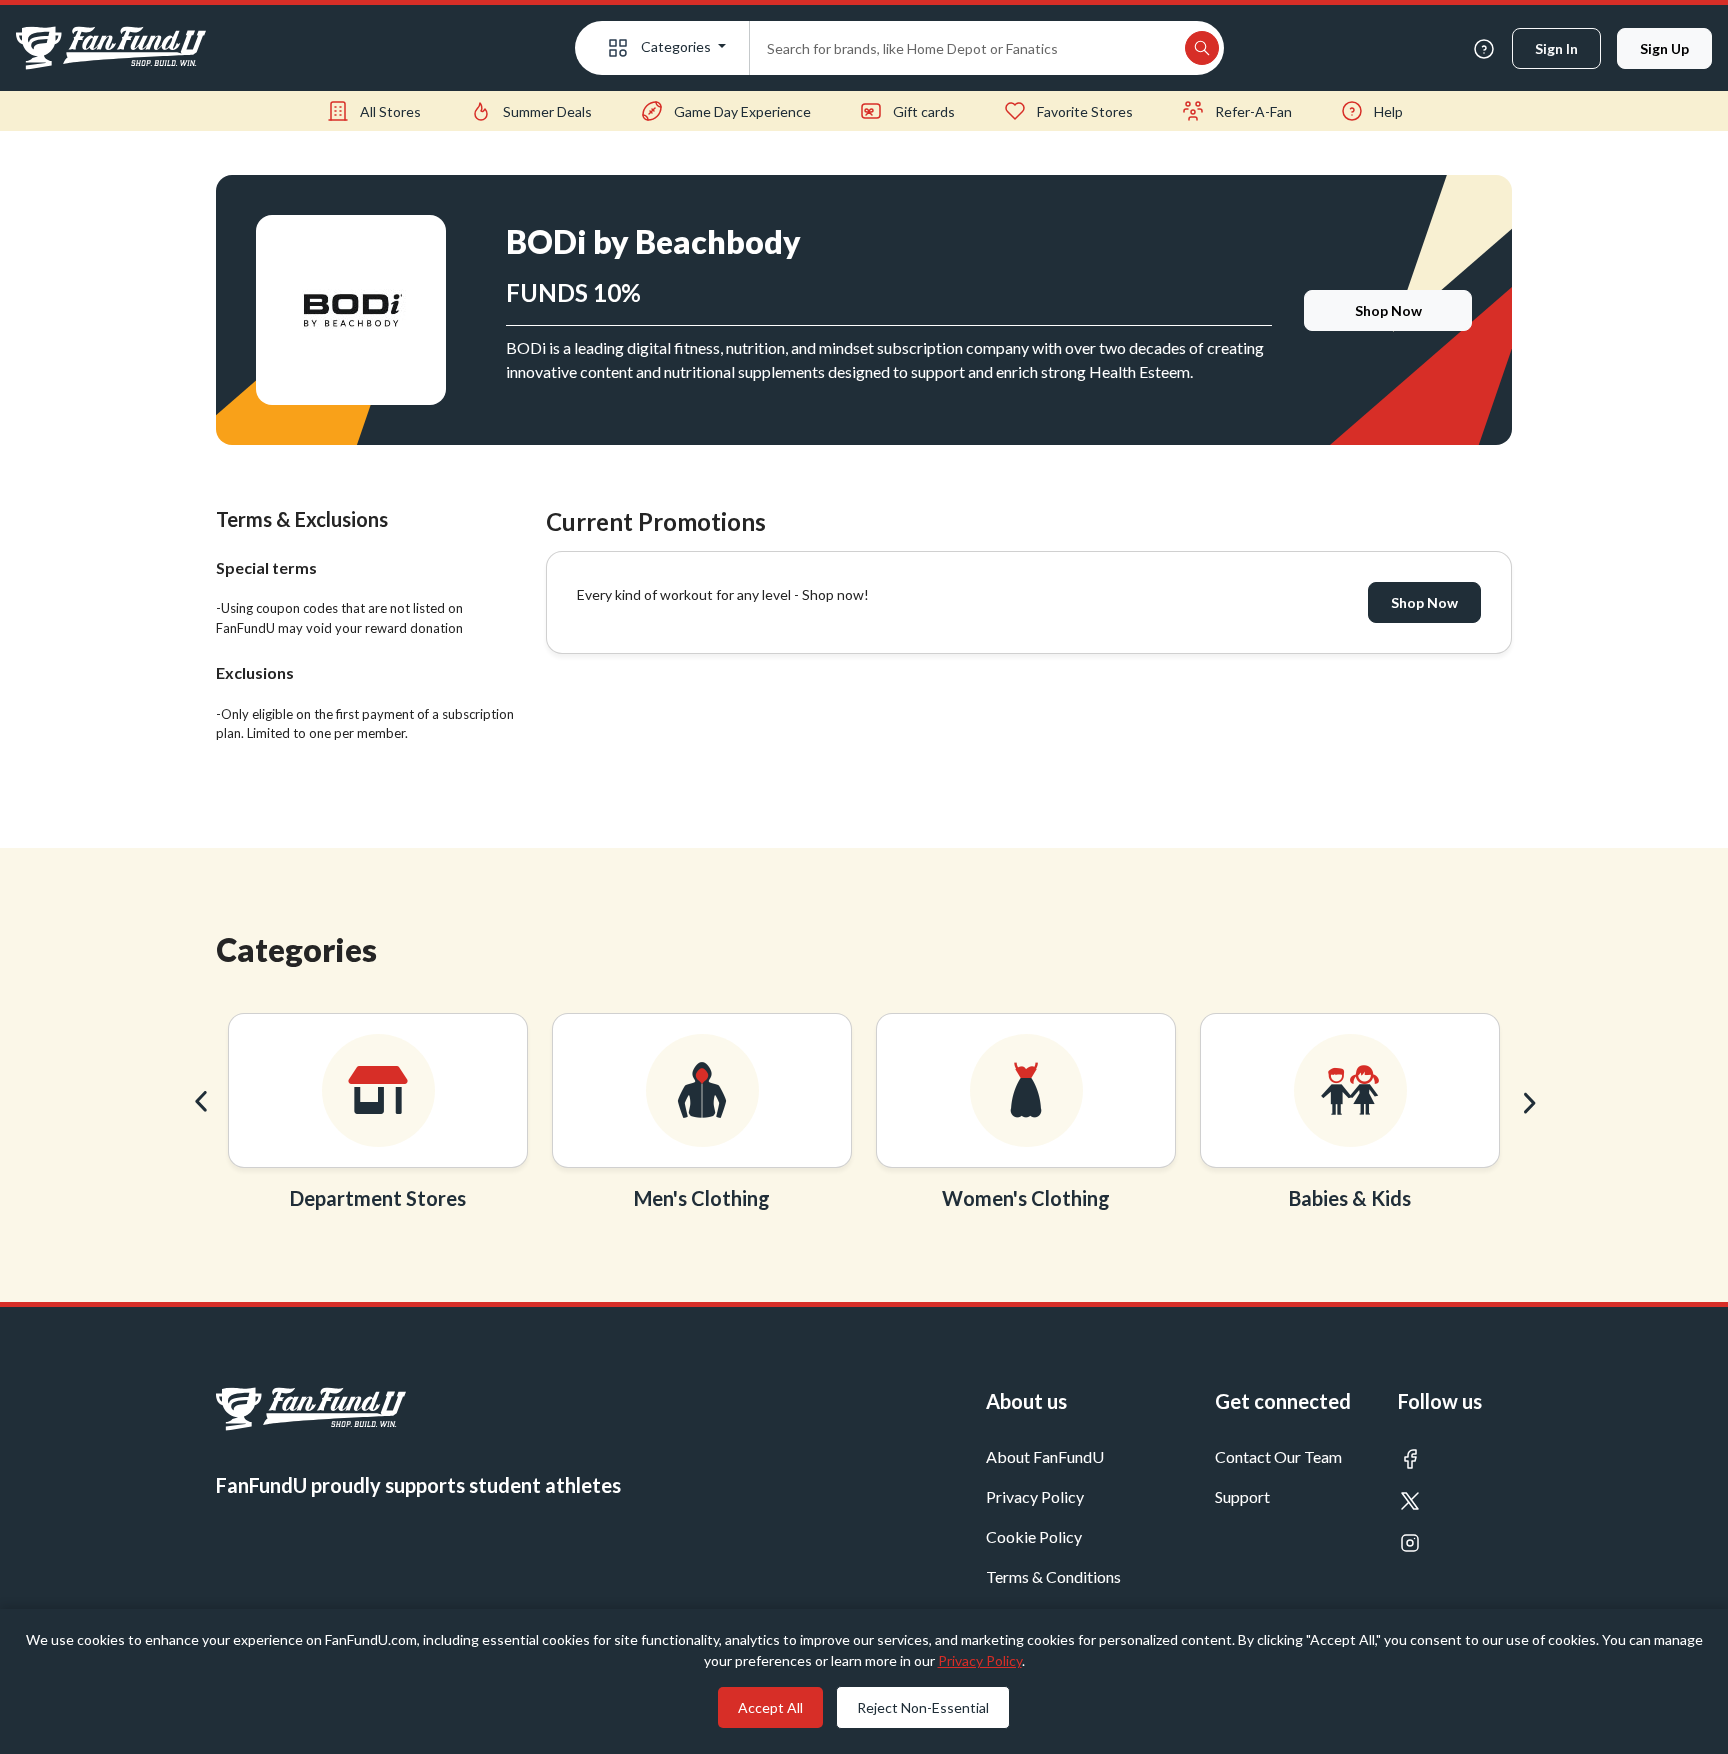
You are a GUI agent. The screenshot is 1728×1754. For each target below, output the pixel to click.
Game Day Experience (742, 111)
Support (1242, 1496)
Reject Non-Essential (923, 1707)
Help (1388, 111)
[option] (378, 1117)
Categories (676, 46)
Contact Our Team (1278, 1456)
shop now (1388, 310)
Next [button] (1527, 1102)
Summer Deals (547, 111)
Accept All (770, 1707)
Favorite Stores (1085, 111)
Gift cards (924, 111)
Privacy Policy (1035, 1496)
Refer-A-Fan (1253, 111)
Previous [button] (201, 1102)
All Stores (390, 111)
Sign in (1556, 48)
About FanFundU (1045, 1456)
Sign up (1664, 48)
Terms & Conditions (1053, 1576)
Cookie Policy (1034, 1536)
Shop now (1424, 602)
